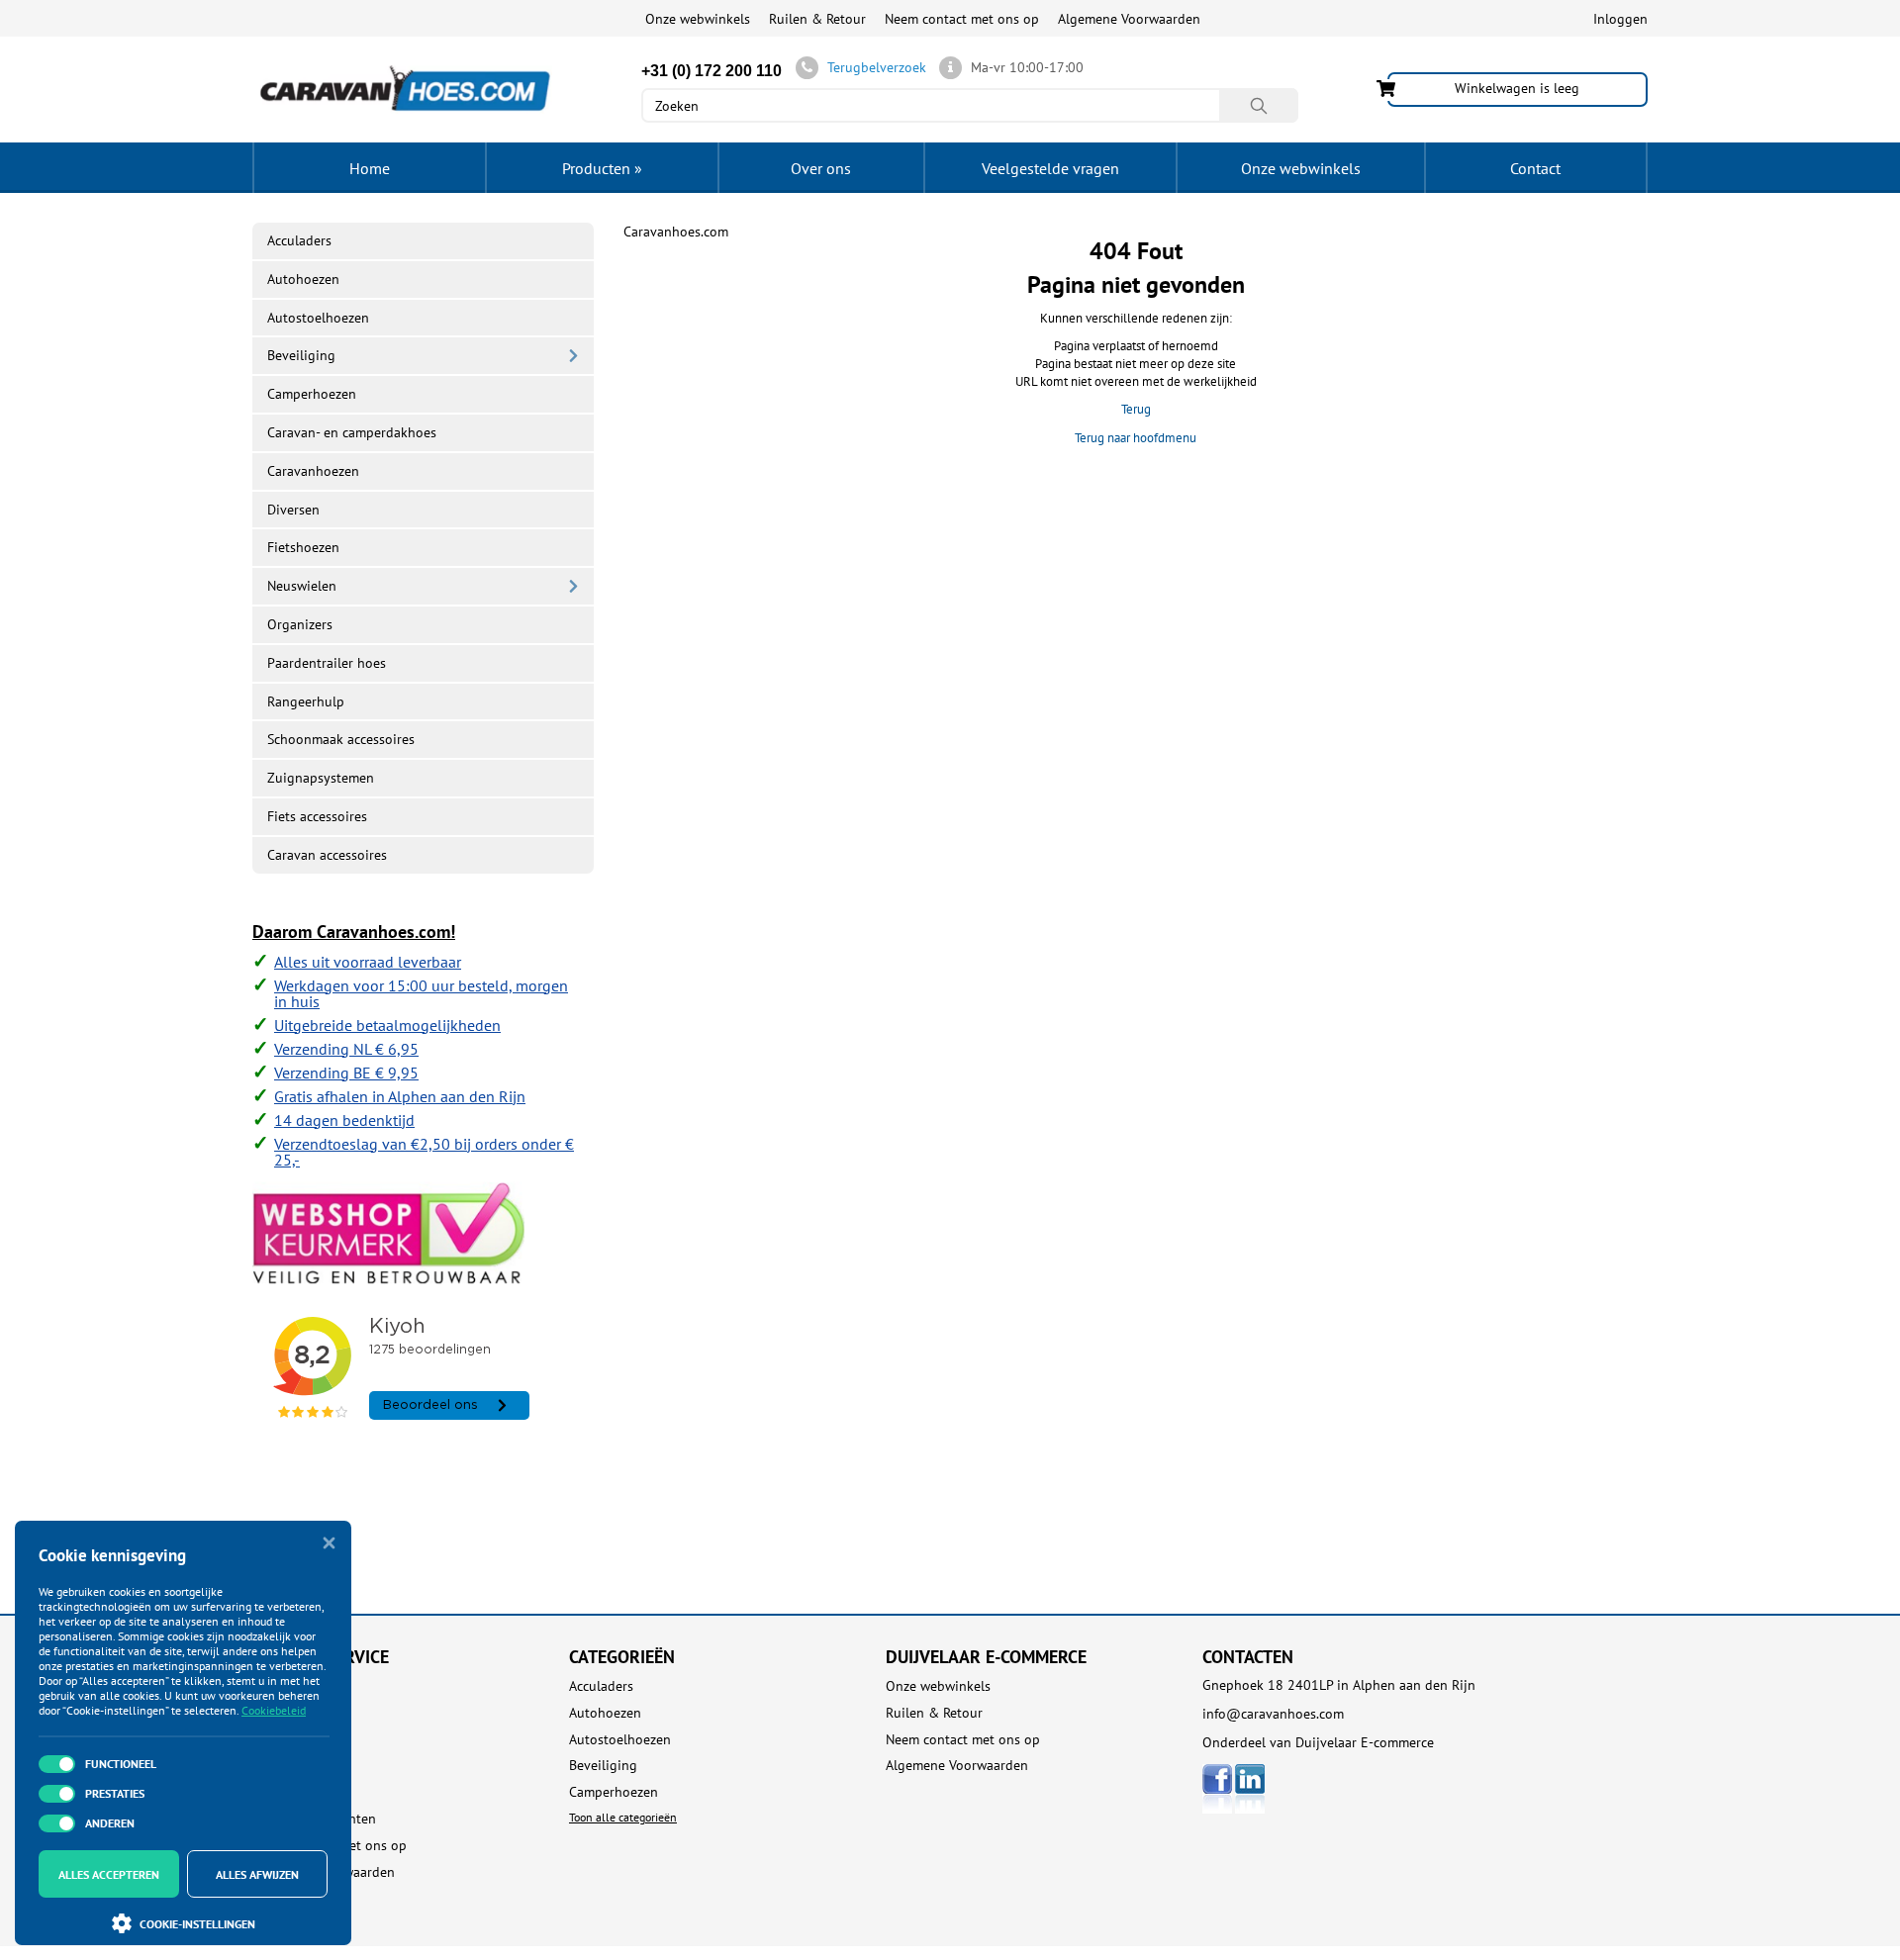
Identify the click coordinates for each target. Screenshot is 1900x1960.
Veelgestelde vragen (1050, 168)
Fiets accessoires (317, 816)
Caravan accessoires (327, 855)
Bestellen (280, 1713)
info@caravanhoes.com (1273, 1714)
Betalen (275, 1740)
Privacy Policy (293, 1898)
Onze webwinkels (698, 19)
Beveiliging (301, 355)
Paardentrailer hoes (327, 663)
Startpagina (287, 1686)
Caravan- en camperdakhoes (352, 432)
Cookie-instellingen (197, 1924)
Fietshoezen (303, 547)
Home (370, 168)
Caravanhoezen (313, 471)
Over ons (821, 168)
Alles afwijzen (257, 1874)
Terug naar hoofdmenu (1136, 438)
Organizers (300, 624)
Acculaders (299, 240)
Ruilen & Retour (817, 19)
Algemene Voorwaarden (1129, 19)
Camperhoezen (312, 394)
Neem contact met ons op (962, 19)
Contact (1535, 168)
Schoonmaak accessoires (341, 739)
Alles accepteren (109, 1874)
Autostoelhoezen (318, 318)
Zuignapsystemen (321, 778)
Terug (1136, 409)
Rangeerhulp (306, 701)
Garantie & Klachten (314, 1819)
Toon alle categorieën (623, 1817)
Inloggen (1620, 19)
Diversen (293, 510)
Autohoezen (303, 279)
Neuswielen (302, 586)
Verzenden (284, 1766)
